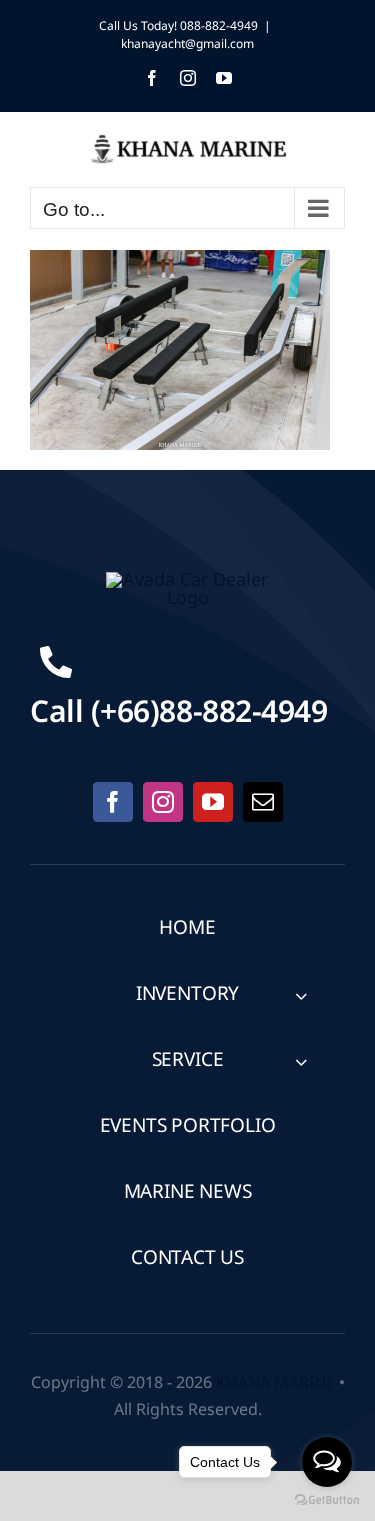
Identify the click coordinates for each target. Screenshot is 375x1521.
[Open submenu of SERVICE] (301, 1061)
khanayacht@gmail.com (187, 44)
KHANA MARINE (275, 1383)
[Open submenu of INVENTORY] (301, 995)
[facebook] (113, 802)
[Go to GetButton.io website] (327, 1500)
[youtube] (213, 802)
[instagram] (163, 802)
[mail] (263, 802)
